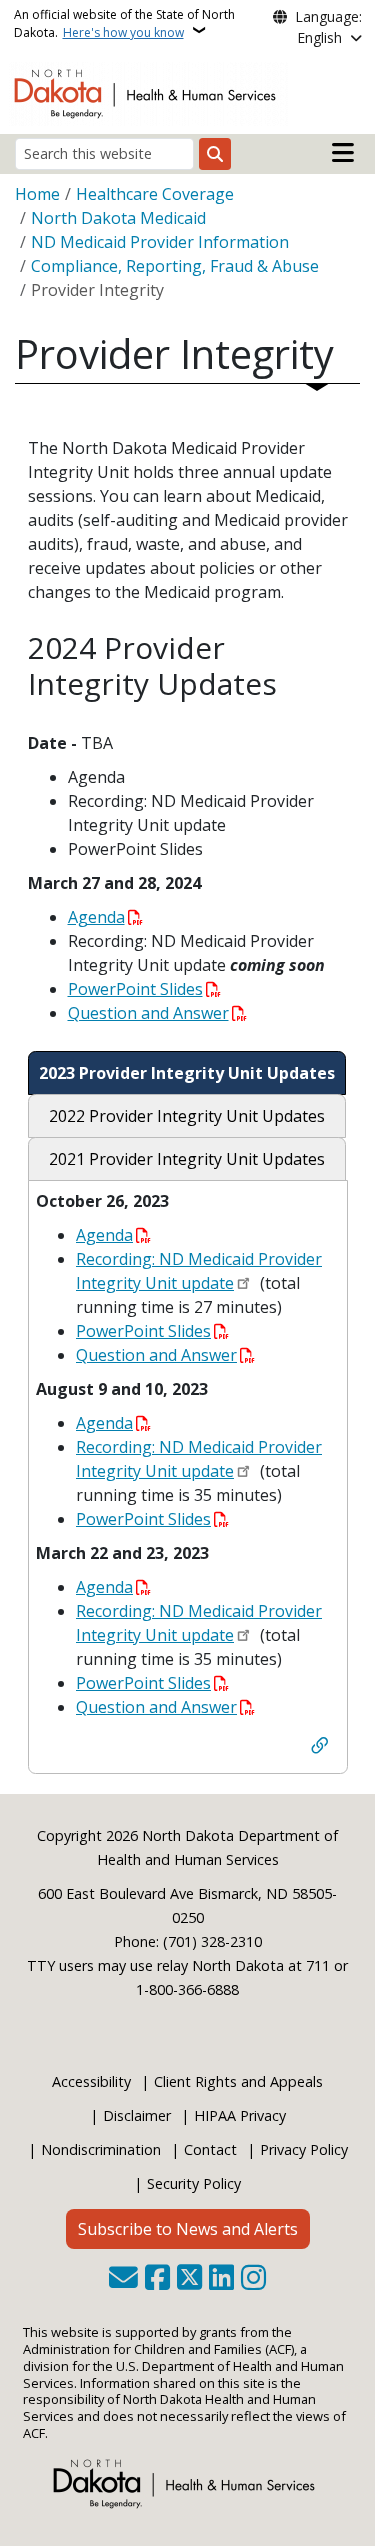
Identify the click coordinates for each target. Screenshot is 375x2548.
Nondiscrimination (101, 2149)
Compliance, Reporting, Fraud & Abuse (175, 266)
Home (37, 194)
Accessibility (91, 2081)
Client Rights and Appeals (238, 2081)
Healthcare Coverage (155, 194)
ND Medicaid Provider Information (160, 242)
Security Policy (194, 2183)
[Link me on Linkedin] (221, 2279)
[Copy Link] (319, 1748)
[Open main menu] (343, 153)
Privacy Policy (304, 2149)
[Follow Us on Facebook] (157, 2279)
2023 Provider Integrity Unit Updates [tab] (187, 1073)
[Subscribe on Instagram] (253, 2279)
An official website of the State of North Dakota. (124, 23)
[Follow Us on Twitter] (189, 2279)
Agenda (96, 917)
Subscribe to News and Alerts (188, 2229)
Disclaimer (137, 2115)
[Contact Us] (123, 2279)
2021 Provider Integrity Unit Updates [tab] (187, 1159)
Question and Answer (148, 1013)
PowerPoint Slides (135, 989)
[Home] (148, 92)
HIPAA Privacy (240, 2115)
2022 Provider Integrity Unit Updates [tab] (187, 1116)
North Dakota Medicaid (118, 218)
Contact (210, 2149)
